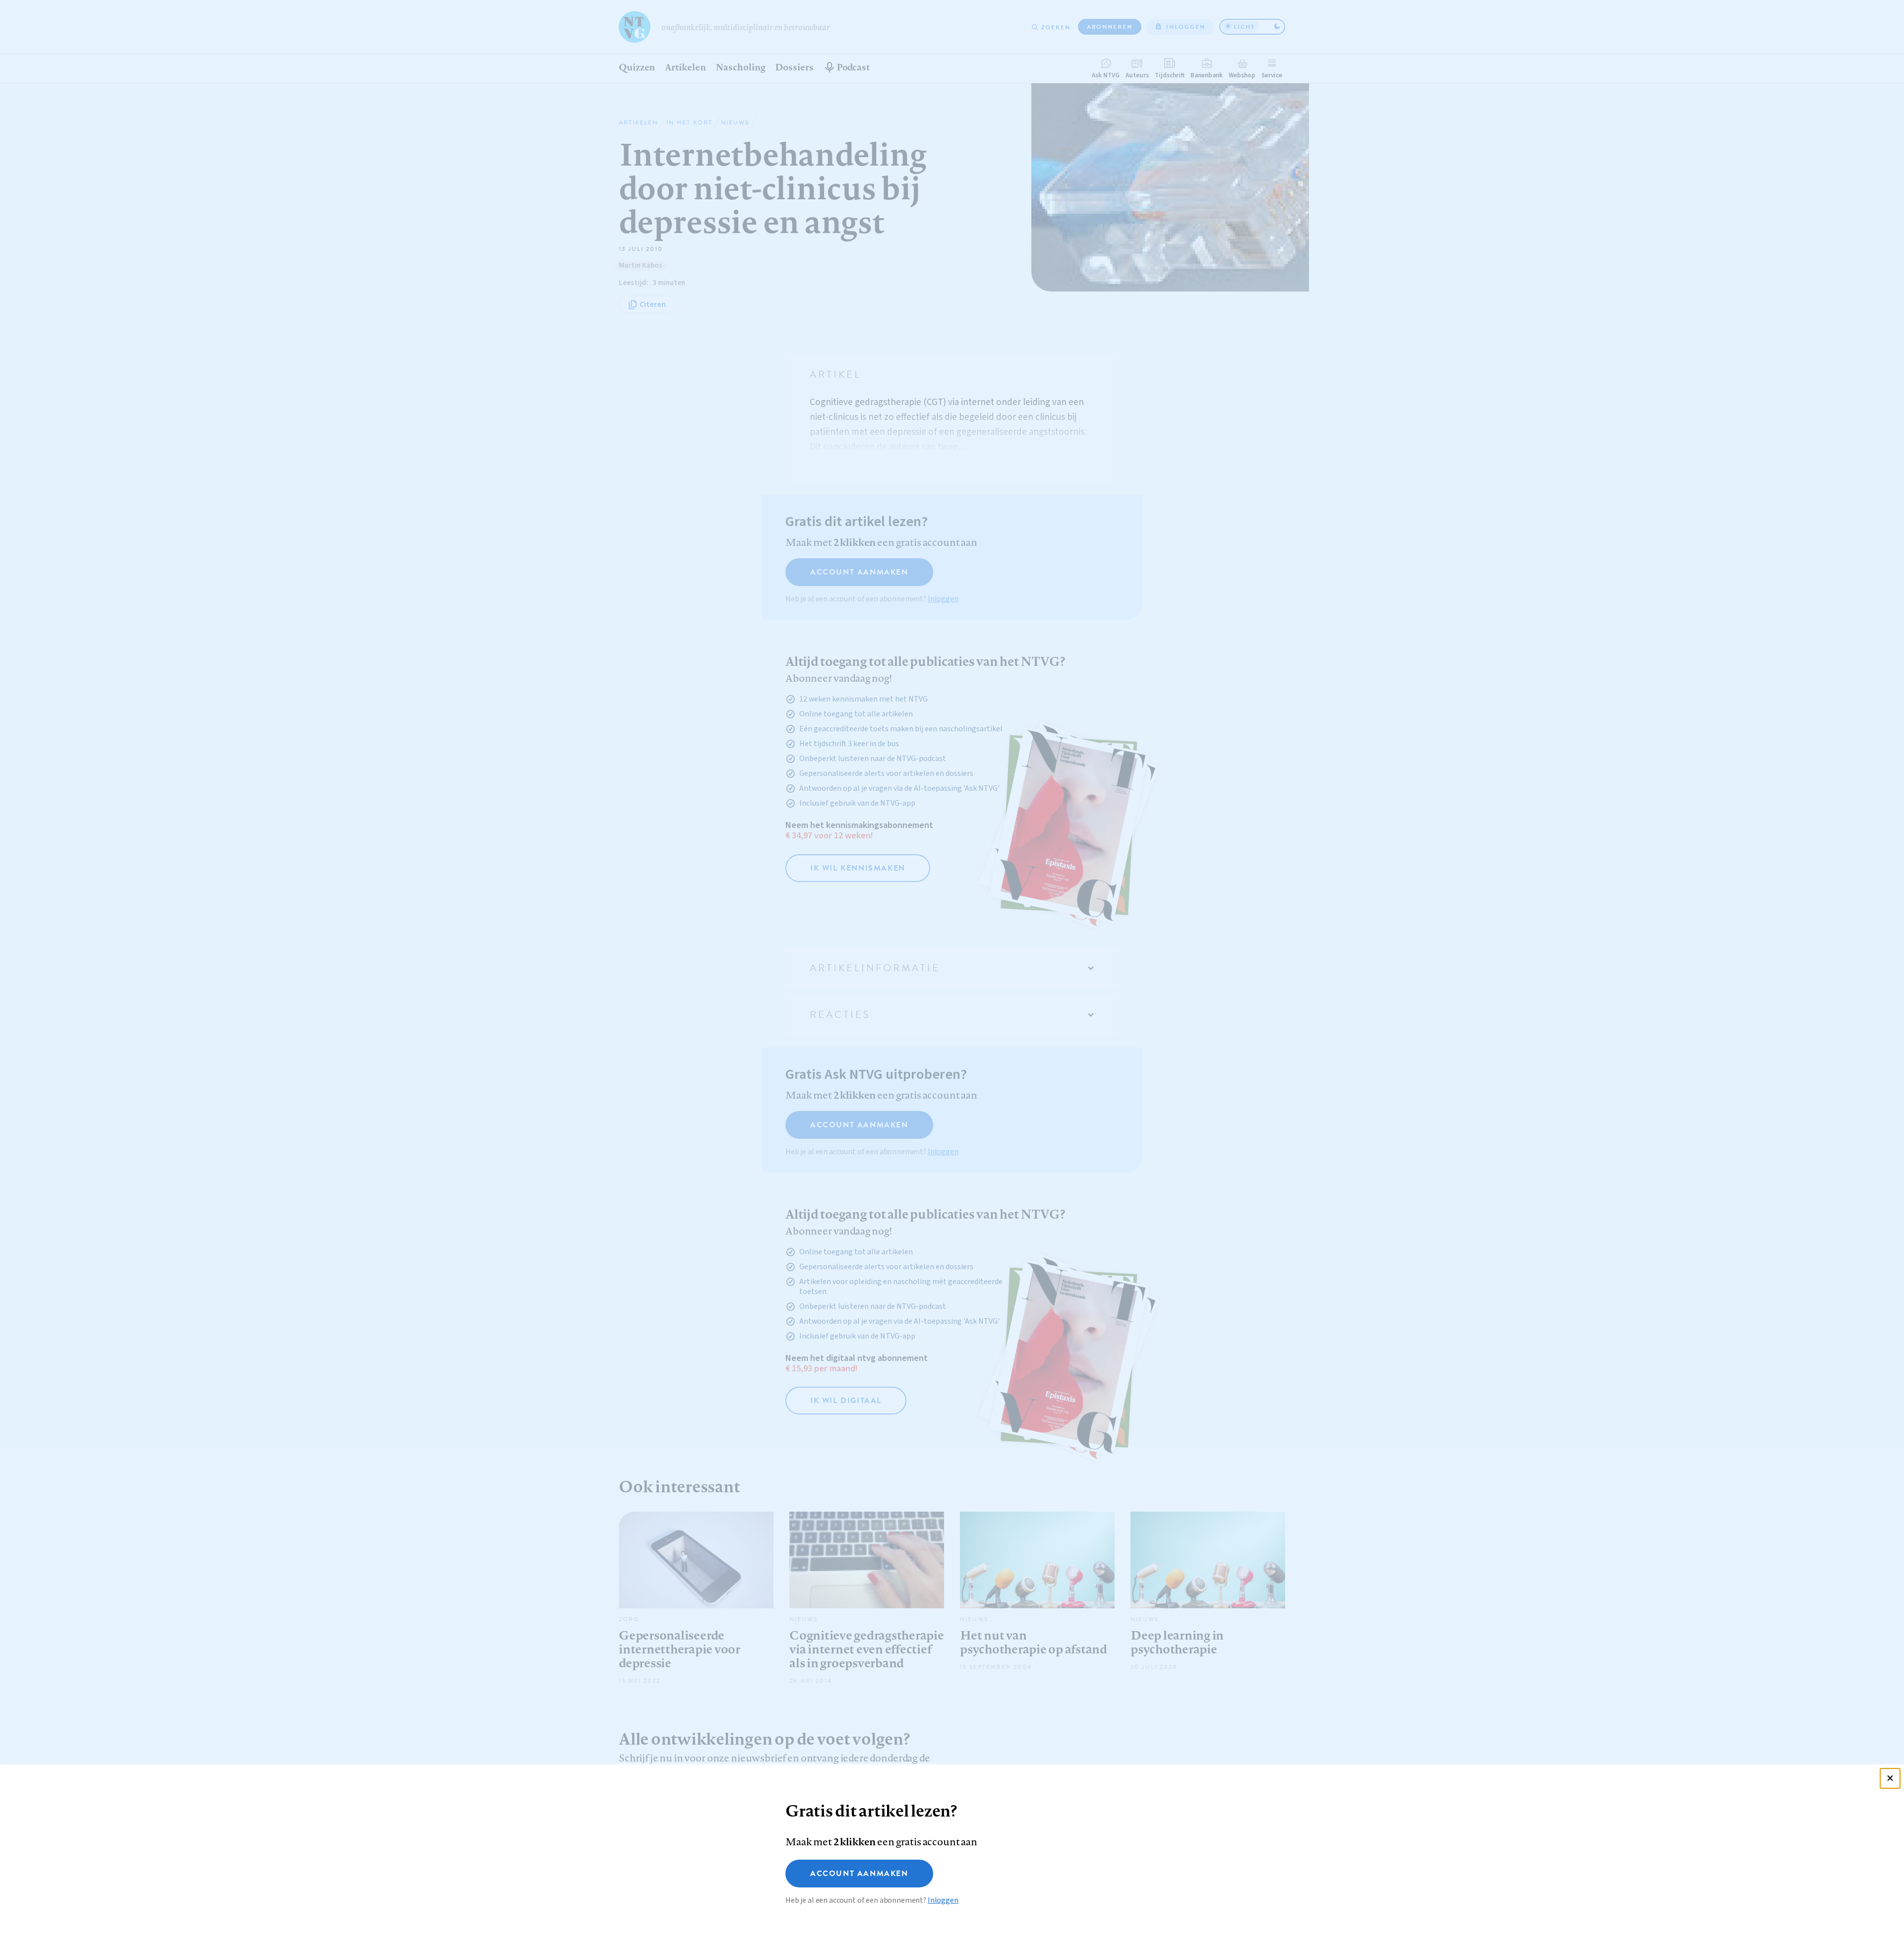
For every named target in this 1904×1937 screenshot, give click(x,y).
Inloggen (943, 1900)
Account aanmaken (859, 1874)
